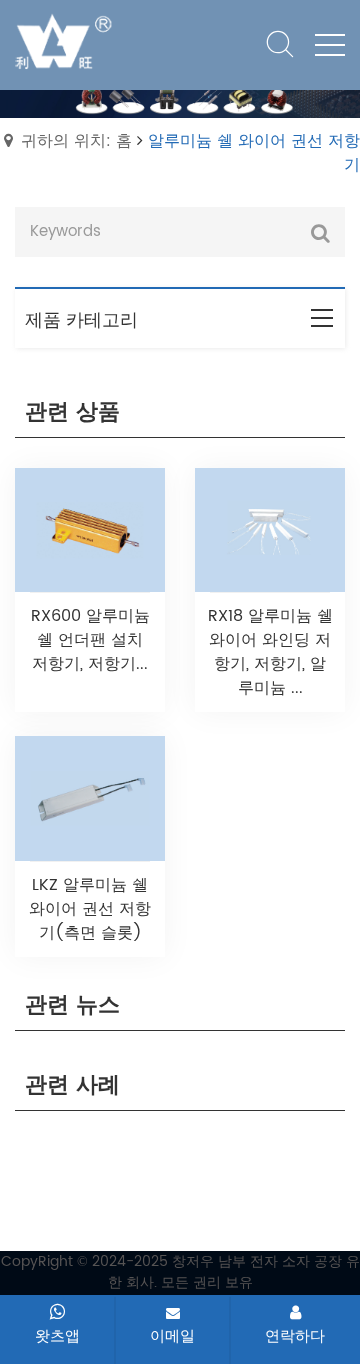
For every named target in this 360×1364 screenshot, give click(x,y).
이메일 (172, 1336)
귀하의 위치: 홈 (76, 141)
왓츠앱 (57, 1336)
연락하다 (295, 1336)
